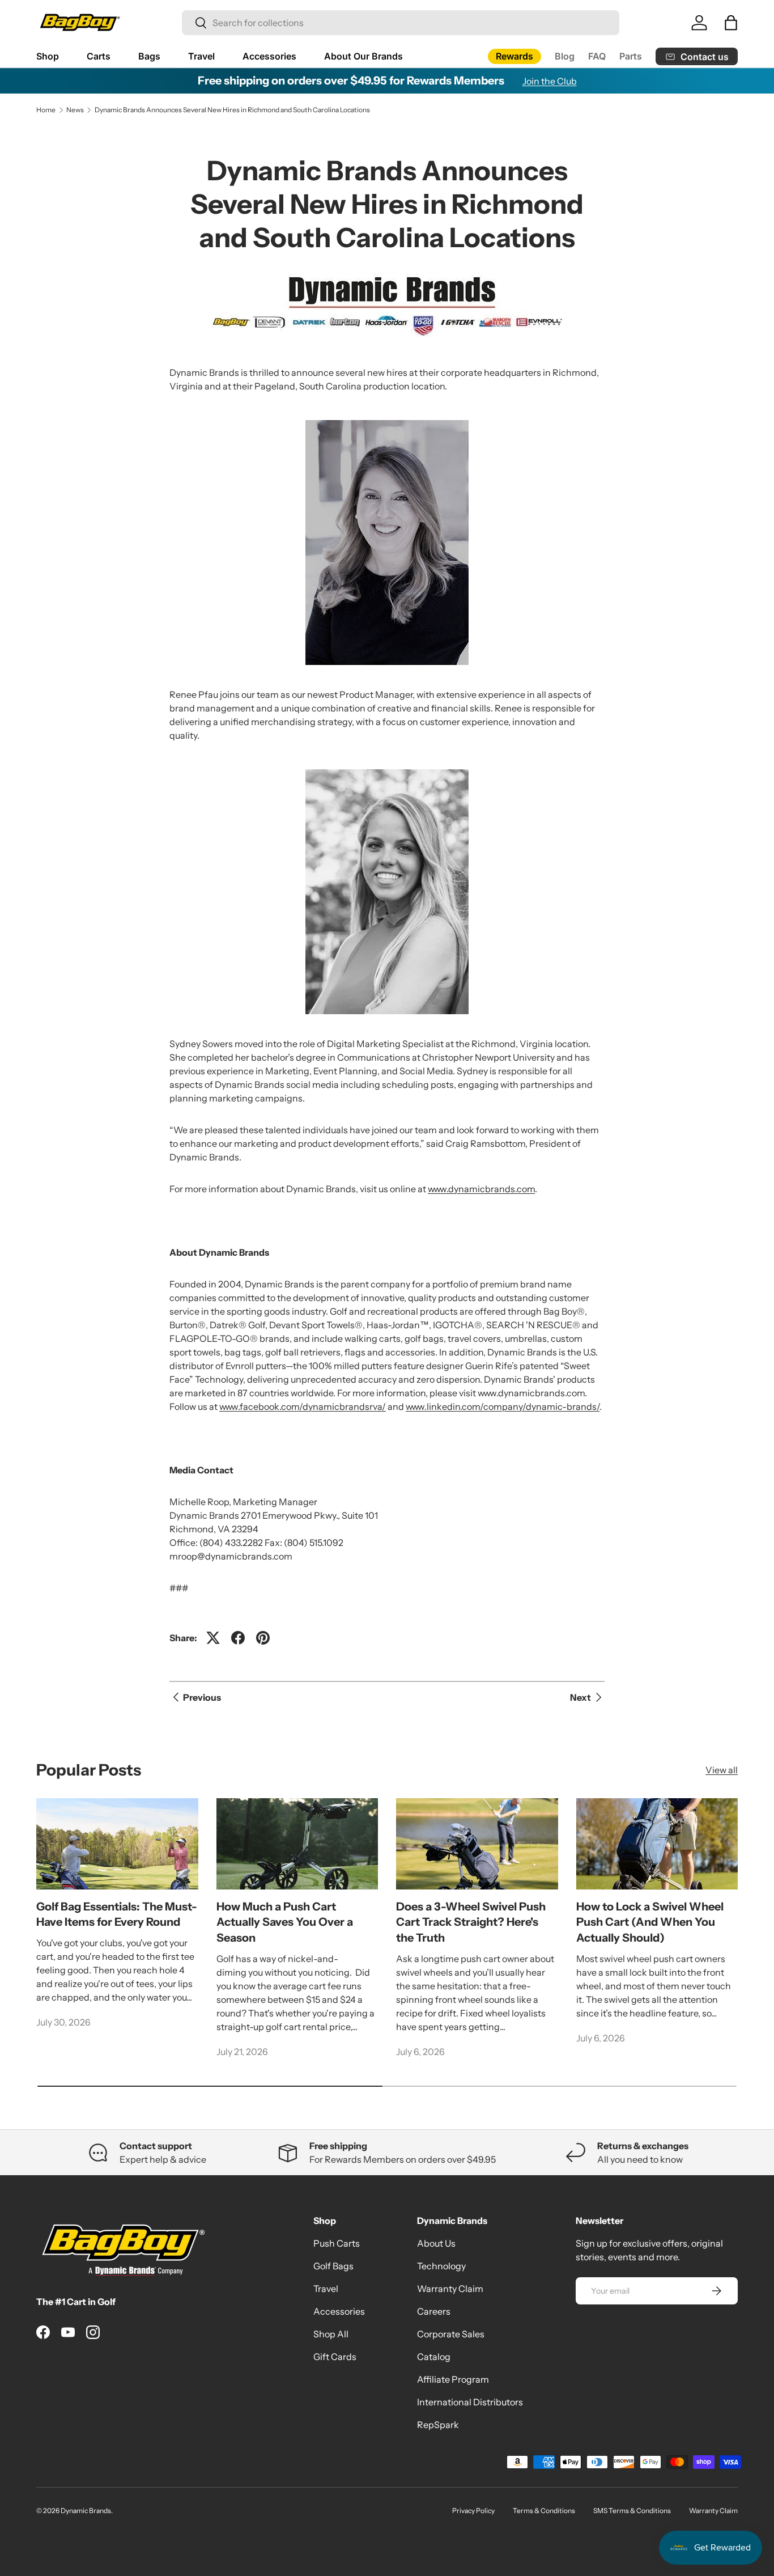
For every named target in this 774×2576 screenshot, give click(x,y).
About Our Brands (363, 56)
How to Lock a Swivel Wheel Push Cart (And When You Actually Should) (650, 1922)
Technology (441, 2266)
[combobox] (401, 23)
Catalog (434, 2357)
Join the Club (550, 81)
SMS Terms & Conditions (632, 2511)
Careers (434, 2311)
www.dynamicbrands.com (481, 1189)
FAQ (597, 56)
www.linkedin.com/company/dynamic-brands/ (503, 1406)
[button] (731, 23)
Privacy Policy (473, 2511)
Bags (149, 56)
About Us (436, 2243)
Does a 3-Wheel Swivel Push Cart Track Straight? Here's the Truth (471, 1922)
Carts (99, 56)
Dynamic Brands (86, 2511)
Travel (201, 56)
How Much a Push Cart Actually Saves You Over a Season (285, 1922)
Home (46, 110)
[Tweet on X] (213, 1638)
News (75, 110)
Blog (565, 56)
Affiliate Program (453, 2379)
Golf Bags (333, 2266)
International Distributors (470, 2402)
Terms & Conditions (544, 2511)
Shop (48, 56)
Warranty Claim (450, 2289)
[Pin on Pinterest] (263, 1638)
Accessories (269, 56)
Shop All (331, 2334)
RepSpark (438, 2425)
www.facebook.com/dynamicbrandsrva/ (303, 1406)
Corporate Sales (451, 2334)
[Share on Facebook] (238, 1638)
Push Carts (337, 2243)
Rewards (514, 56)
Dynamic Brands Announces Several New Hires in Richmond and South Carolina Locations (232, 110)
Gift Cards (335, 2357)
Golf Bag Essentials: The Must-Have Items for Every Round (117, 1914)
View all (722, 1770)
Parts (631, 56)
